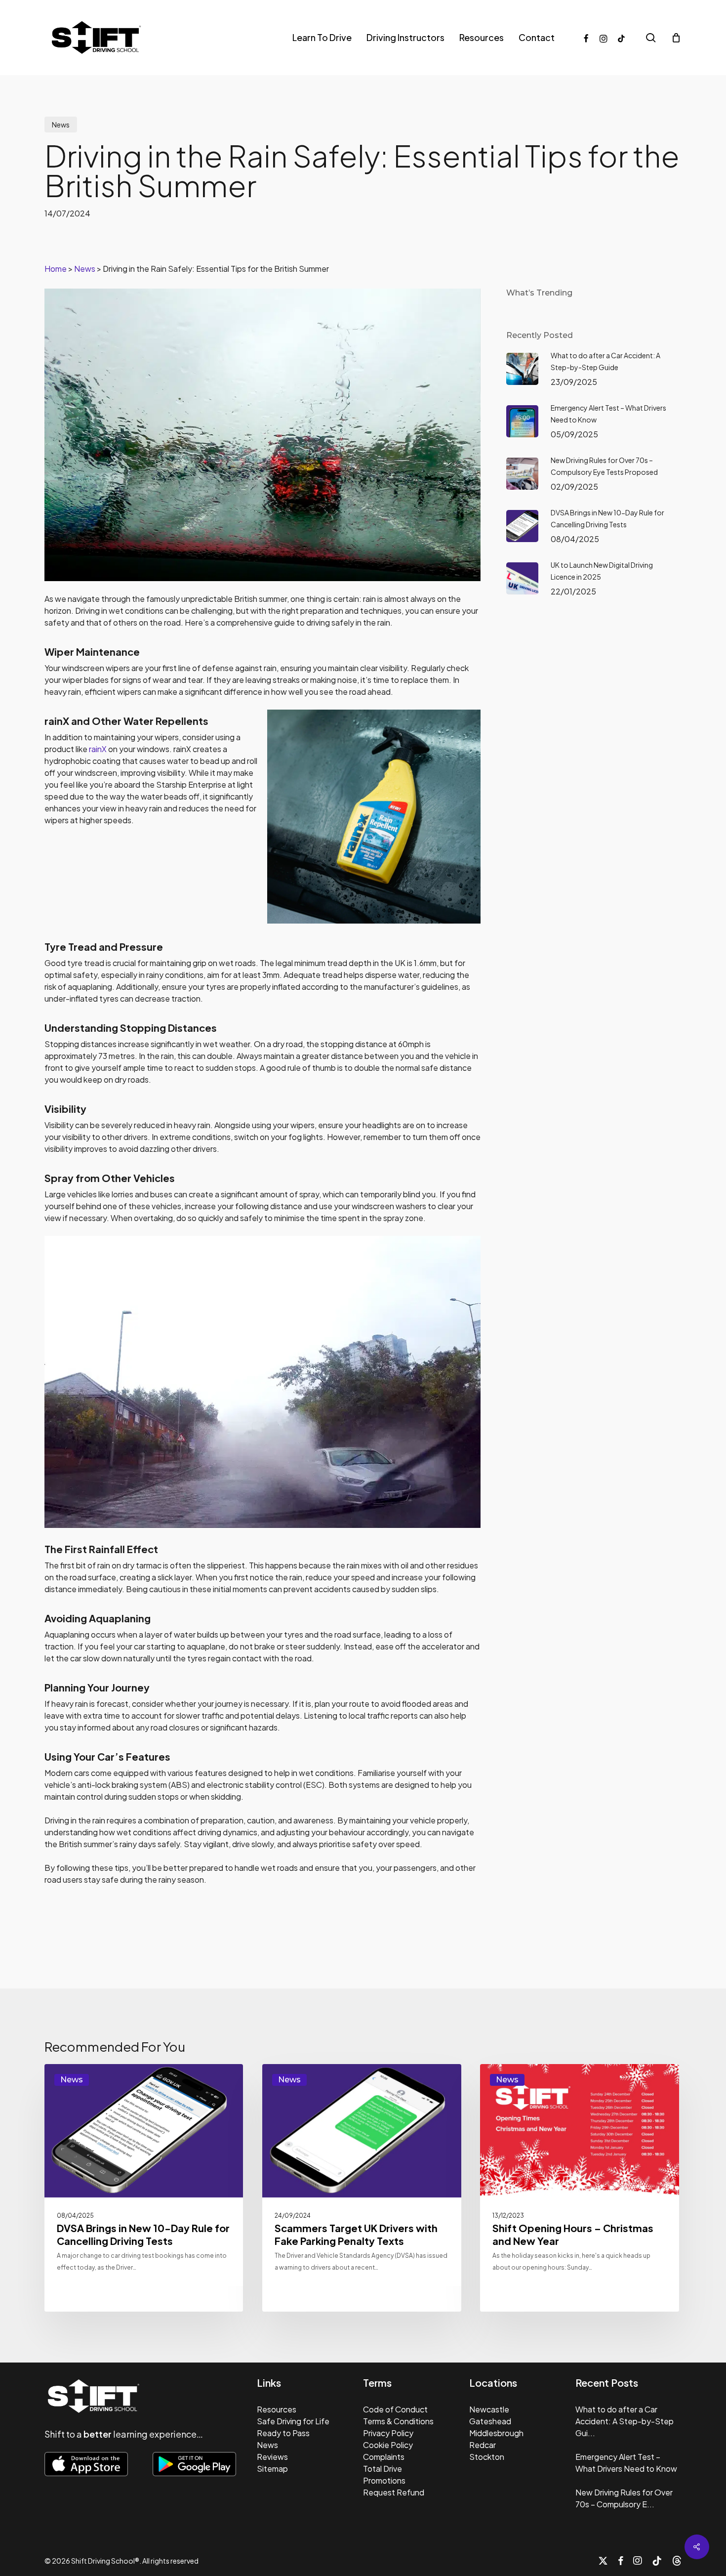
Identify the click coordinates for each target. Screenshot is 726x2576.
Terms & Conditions (398, 2421)
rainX (98, 749)
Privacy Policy (388, 2433)
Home (56, 269)
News (61, 125)
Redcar (483, 2445)
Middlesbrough (496, 2433)
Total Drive (383, 2469)
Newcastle (489, 2409)
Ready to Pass (283, 2433)
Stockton (487, 2457)
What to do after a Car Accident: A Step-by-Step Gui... (625, 2421)
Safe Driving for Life (293, 2421)
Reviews (272, 2457)
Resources (277, 2409)
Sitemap (272, 2469)
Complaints (384, 2457)
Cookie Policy (388, 2445)
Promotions (384, 2480)
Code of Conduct (395, 2409)
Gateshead (490, 2421)
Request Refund (394, 2492)
